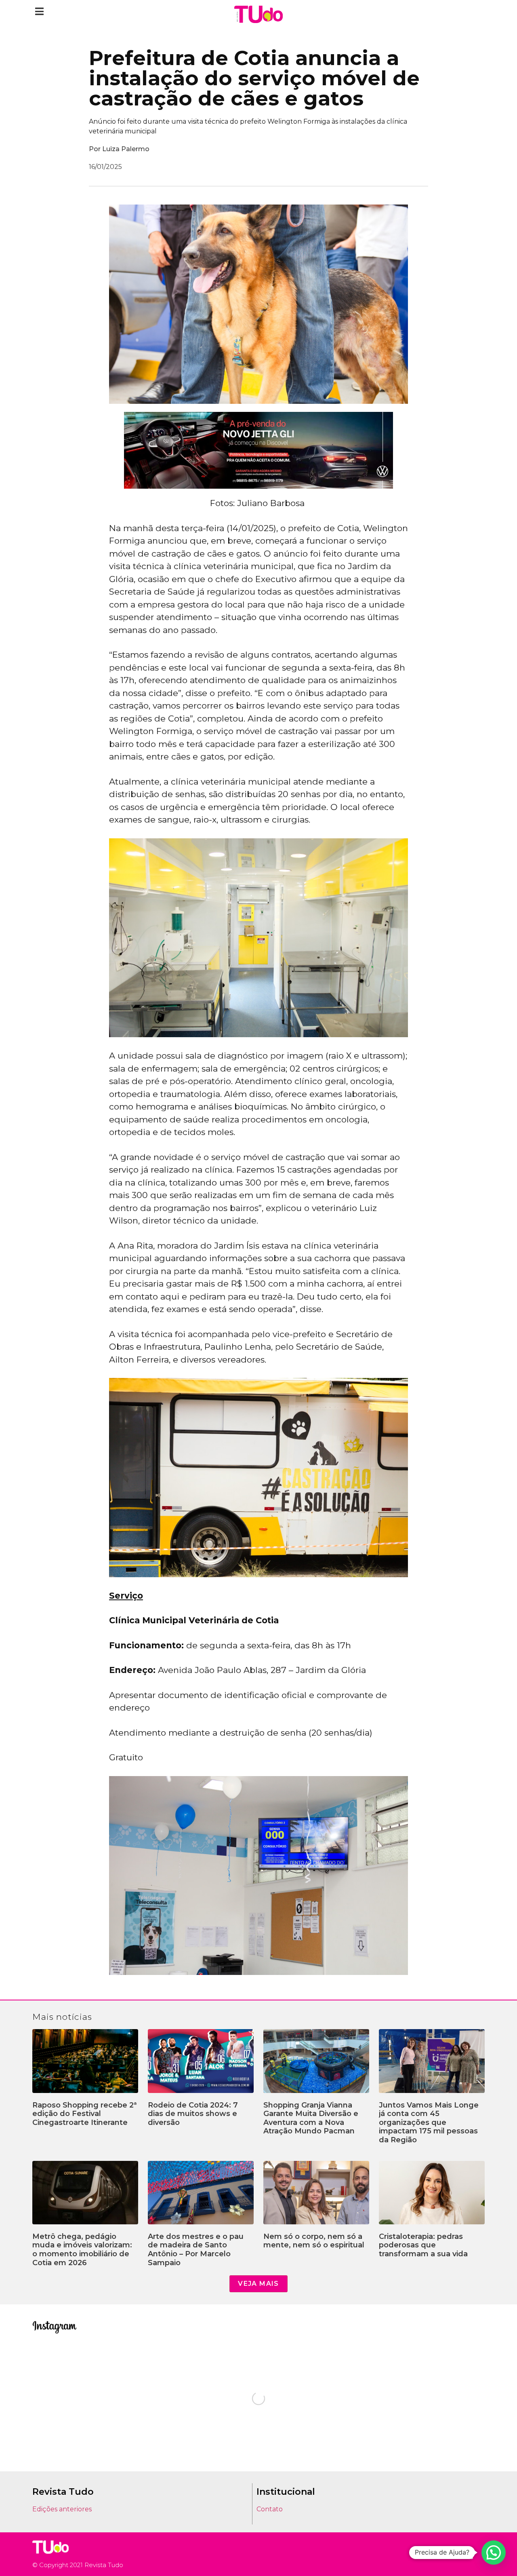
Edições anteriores (62, 2509)
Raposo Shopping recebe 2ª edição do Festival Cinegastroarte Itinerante (85, 2114)
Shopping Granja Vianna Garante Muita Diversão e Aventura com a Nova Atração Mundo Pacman (311, 2118)
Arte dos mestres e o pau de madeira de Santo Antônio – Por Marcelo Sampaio (196, 2250)
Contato (270, 2509)
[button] (39, 11)
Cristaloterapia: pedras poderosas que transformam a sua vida (423, 2245)
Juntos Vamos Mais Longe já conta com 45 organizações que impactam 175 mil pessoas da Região (429, 2122)
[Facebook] (468, 2554)
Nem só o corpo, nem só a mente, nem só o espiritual (314, 2241)
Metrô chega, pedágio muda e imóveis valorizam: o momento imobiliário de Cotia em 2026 (82, 2250)
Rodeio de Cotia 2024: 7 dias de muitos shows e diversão (193, 2114)
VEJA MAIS (258, 2284)
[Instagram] (456, 2554)
